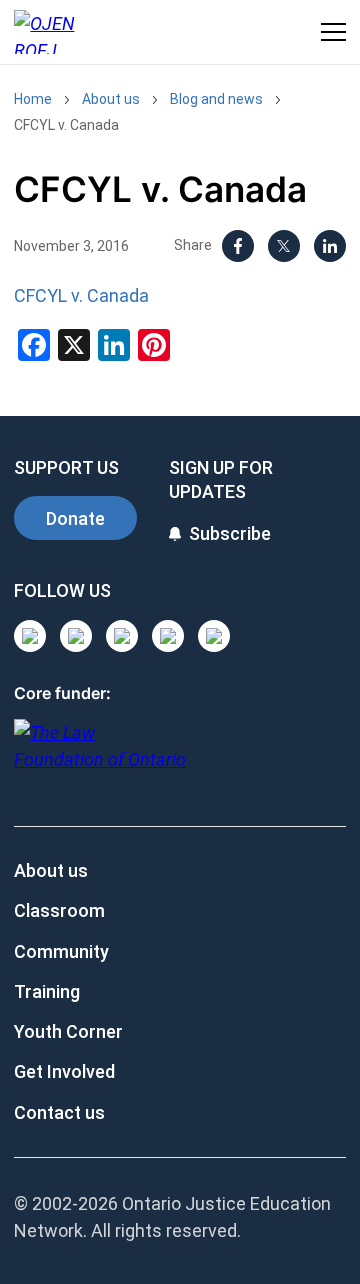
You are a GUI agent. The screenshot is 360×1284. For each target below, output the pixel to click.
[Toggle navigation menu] (333, 32)
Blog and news (216, 99)
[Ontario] (100, 756)
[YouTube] (122, 636)
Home (33, 99)
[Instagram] (30, 636)
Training (47, 991)
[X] (284, 246)
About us (111, 99)
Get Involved (64, 1071)
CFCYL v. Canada (66, 125)
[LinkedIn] (330, 246)
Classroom (59, 910)
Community (61, 951)
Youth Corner (68, 1031)
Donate (75, 518)
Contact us (59, 1112)
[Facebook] (238, 246)
